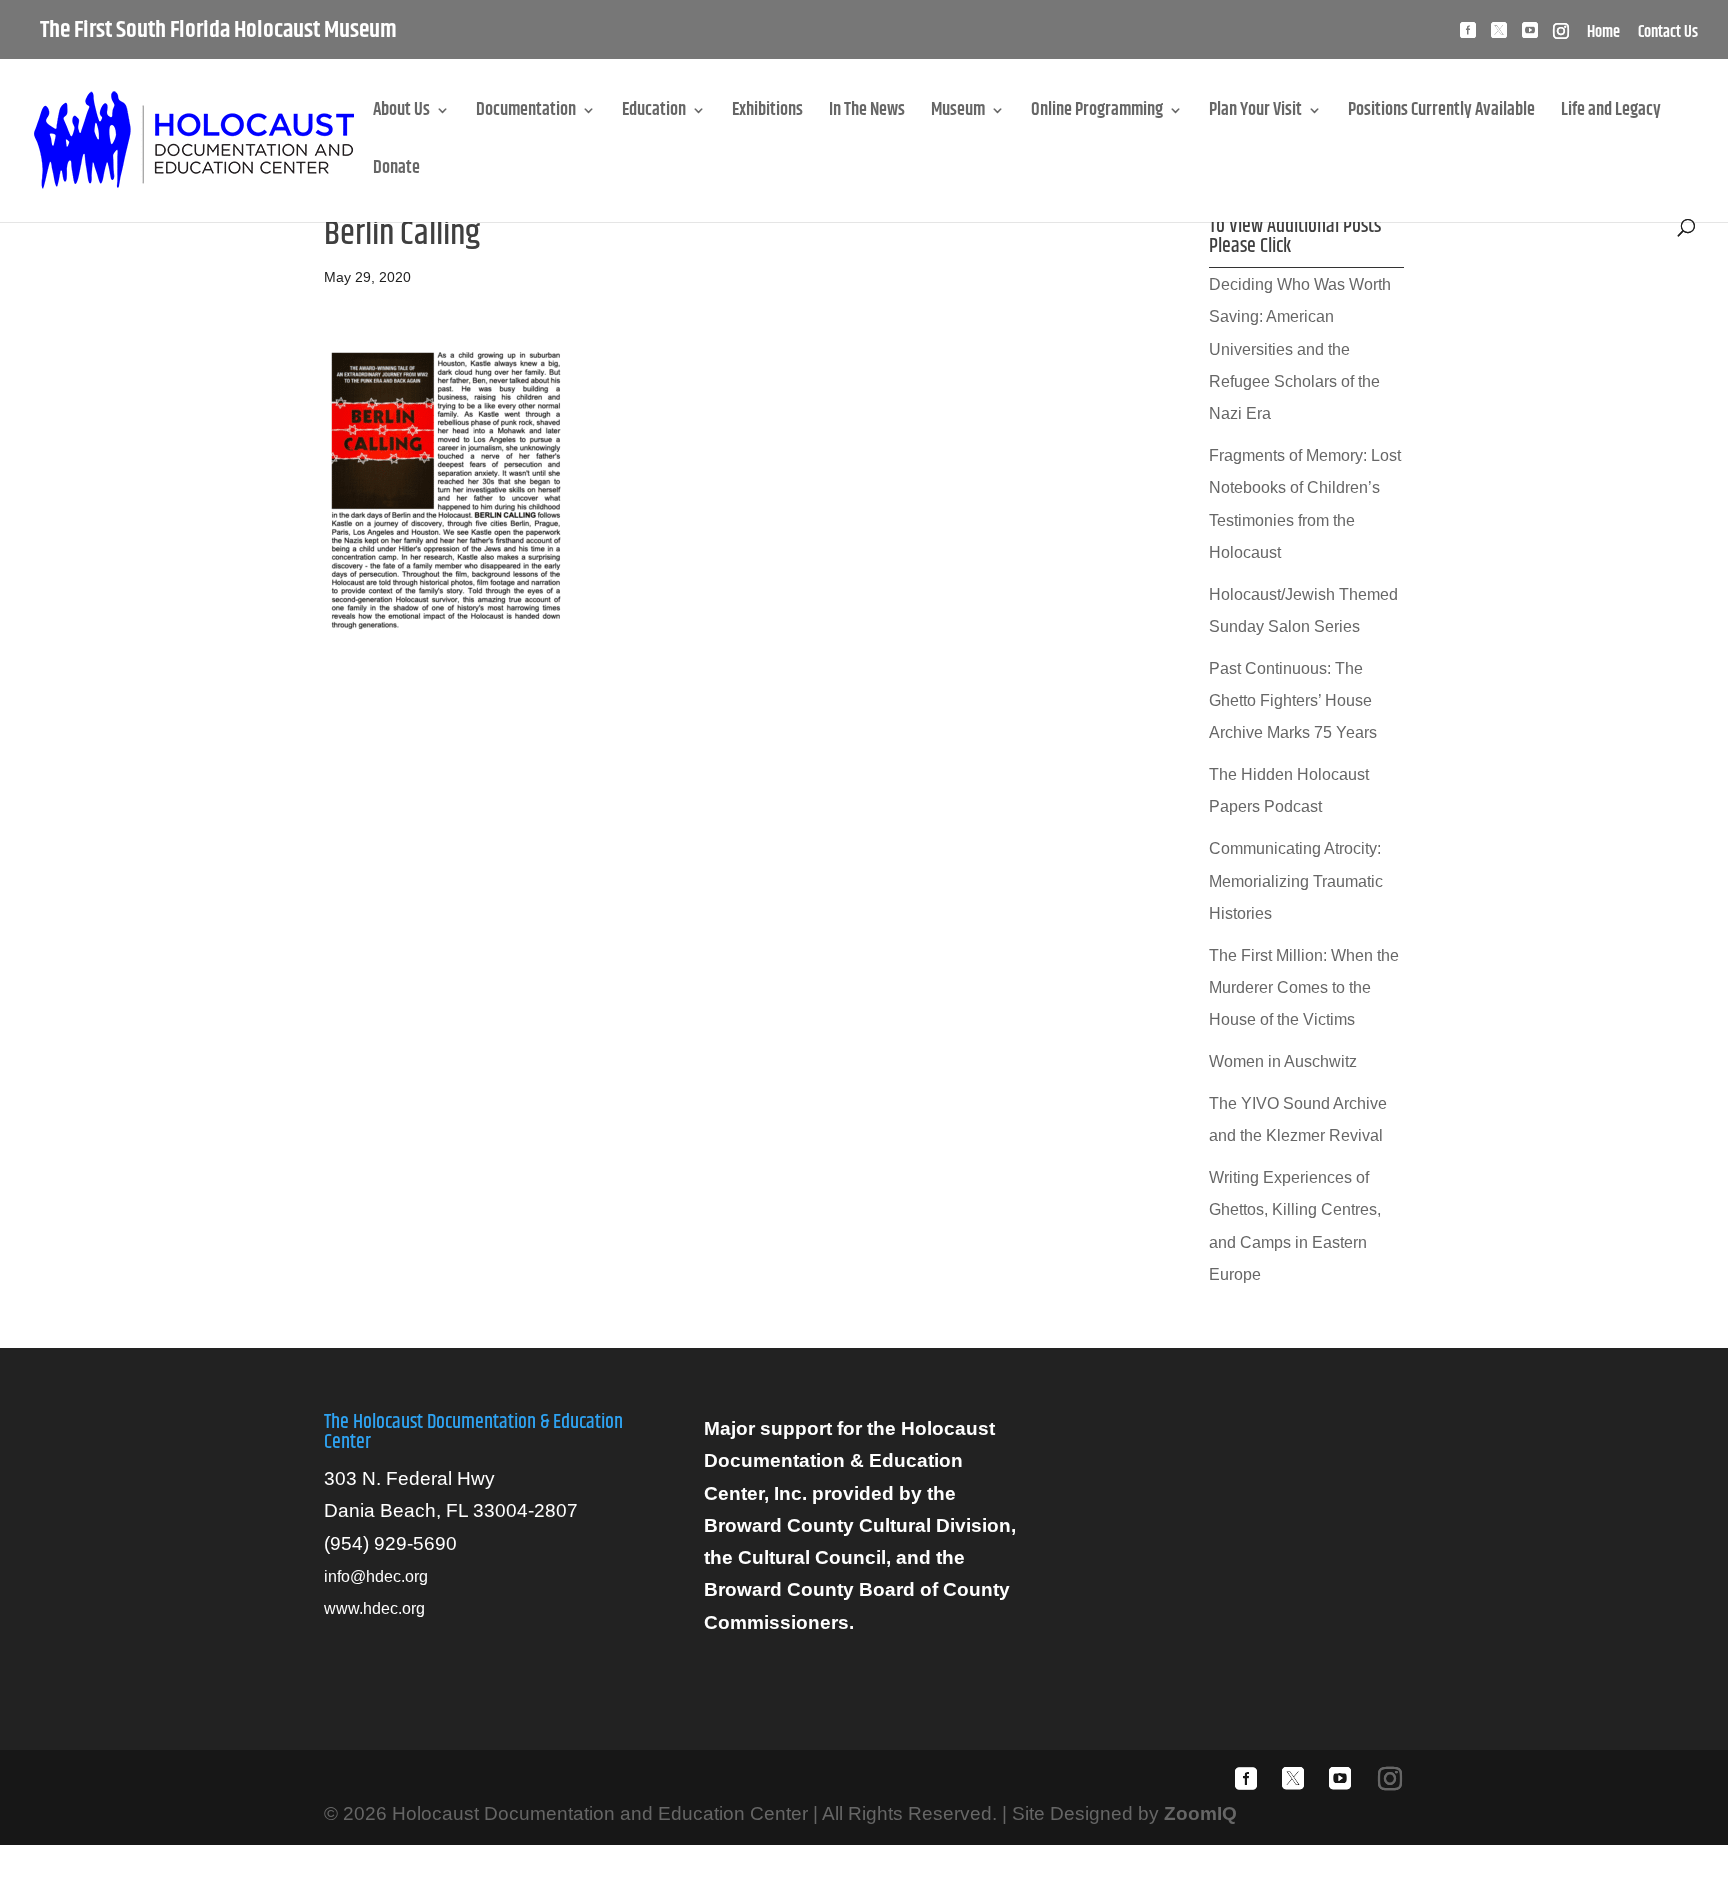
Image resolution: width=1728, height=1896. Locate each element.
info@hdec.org (376, 1576)
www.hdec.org (374, 1608)
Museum (958, 113)
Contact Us (1668, 35)
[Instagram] (1561, 36)
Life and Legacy (1611, 113)
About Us (401, 113)
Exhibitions (767, 113)
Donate (396, 171)
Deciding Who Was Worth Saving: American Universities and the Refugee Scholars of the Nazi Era (1300, 349)
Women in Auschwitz (1283, 1061)
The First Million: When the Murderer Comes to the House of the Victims (1304, 988)
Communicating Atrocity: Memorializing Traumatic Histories (1296, 881)
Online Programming (1097, 113)
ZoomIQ (1200, 1813)
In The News (867, 113)
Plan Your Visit (1255, 113)
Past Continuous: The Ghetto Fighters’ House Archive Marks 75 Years (1293, 701)
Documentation (526, 113)
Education (654, 113)
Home (1603, 35)
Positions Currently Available (1441, 113)
